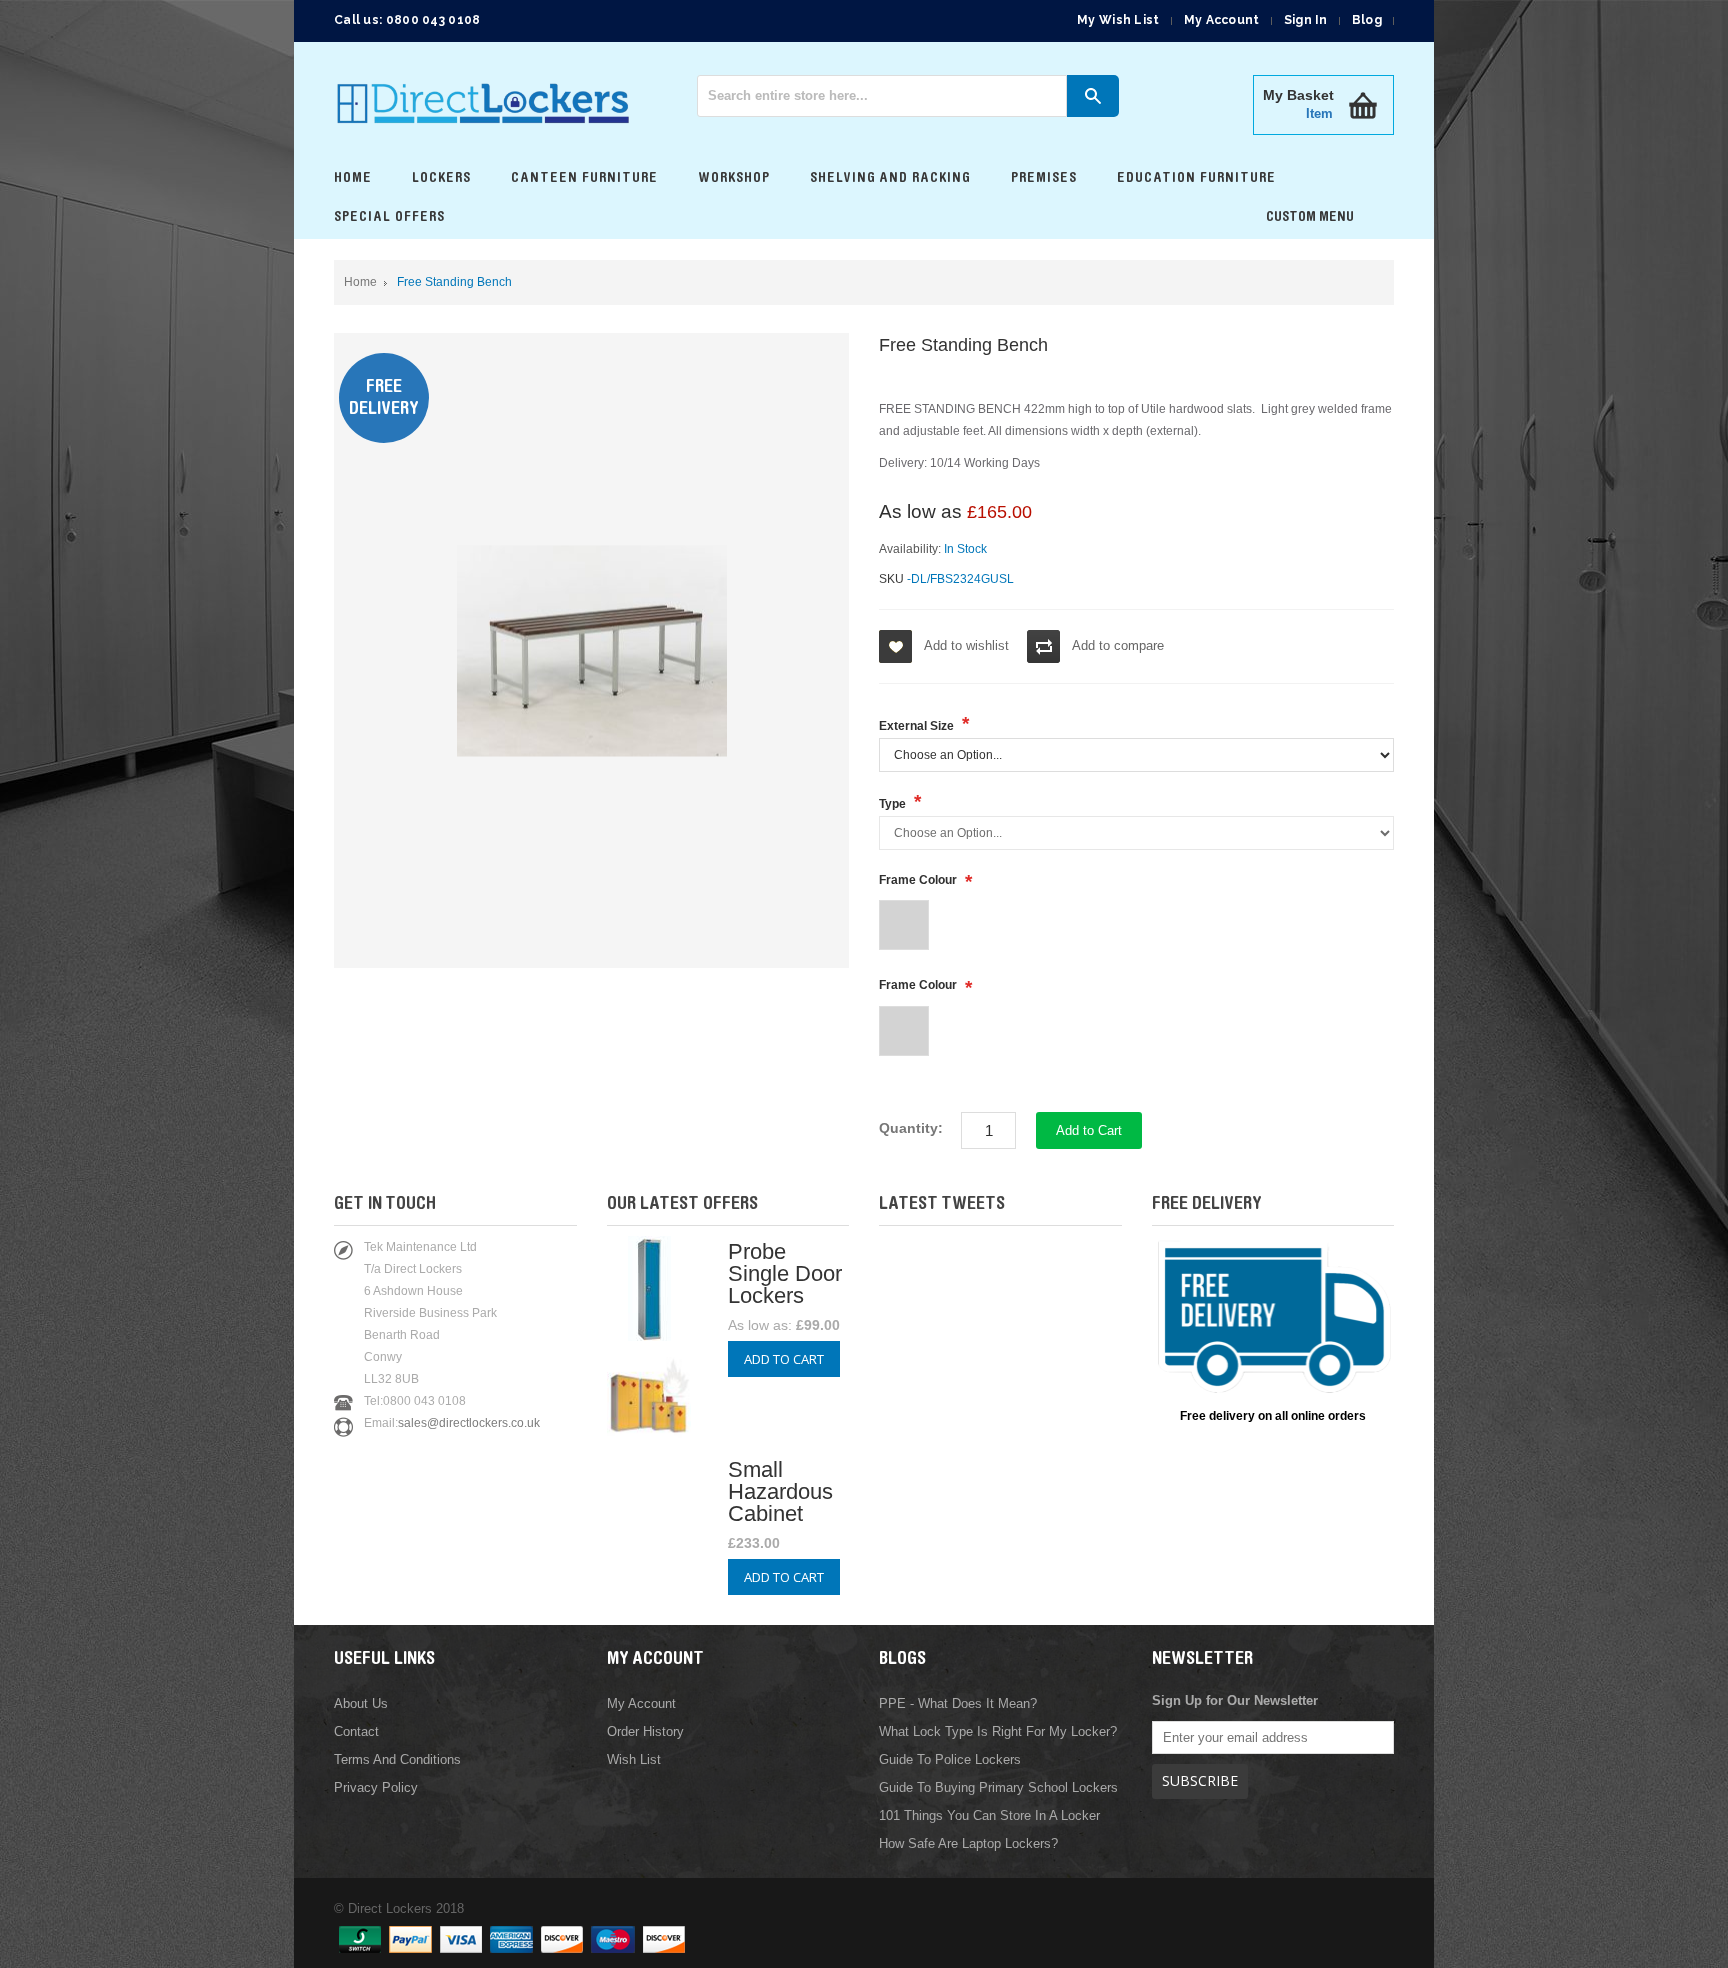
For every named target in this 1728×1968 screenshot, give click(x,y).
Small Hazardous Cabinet (780, 1491)
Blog (1367, 20)
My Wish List (1118, 20)
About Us (361, 1703)
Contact (356, 1731)
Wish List (634, 1759)
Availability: (910, 549)
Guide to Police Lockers (950, 1759)
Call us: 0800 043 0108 (407, 20)
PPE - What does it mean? (958, 1703)
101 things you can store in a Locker (989, 1815)
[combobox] (882, 96)
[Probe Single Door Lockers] (649, 1333)
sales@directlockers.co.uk (469, 1423)
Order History (645, 1731)
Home (360, 282)
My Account (1222, 20)
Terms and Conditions (397, 1759)
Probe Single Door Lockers (785, 1273)
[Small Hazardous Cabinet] (649, 1442)
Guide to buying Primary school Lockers (998, 1787)
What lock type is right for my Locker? (998, 1731)
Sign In (1306, 20)
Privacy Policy (376, 1787)
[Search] (1093, 96)
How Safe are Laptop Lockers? (968, 1843)
